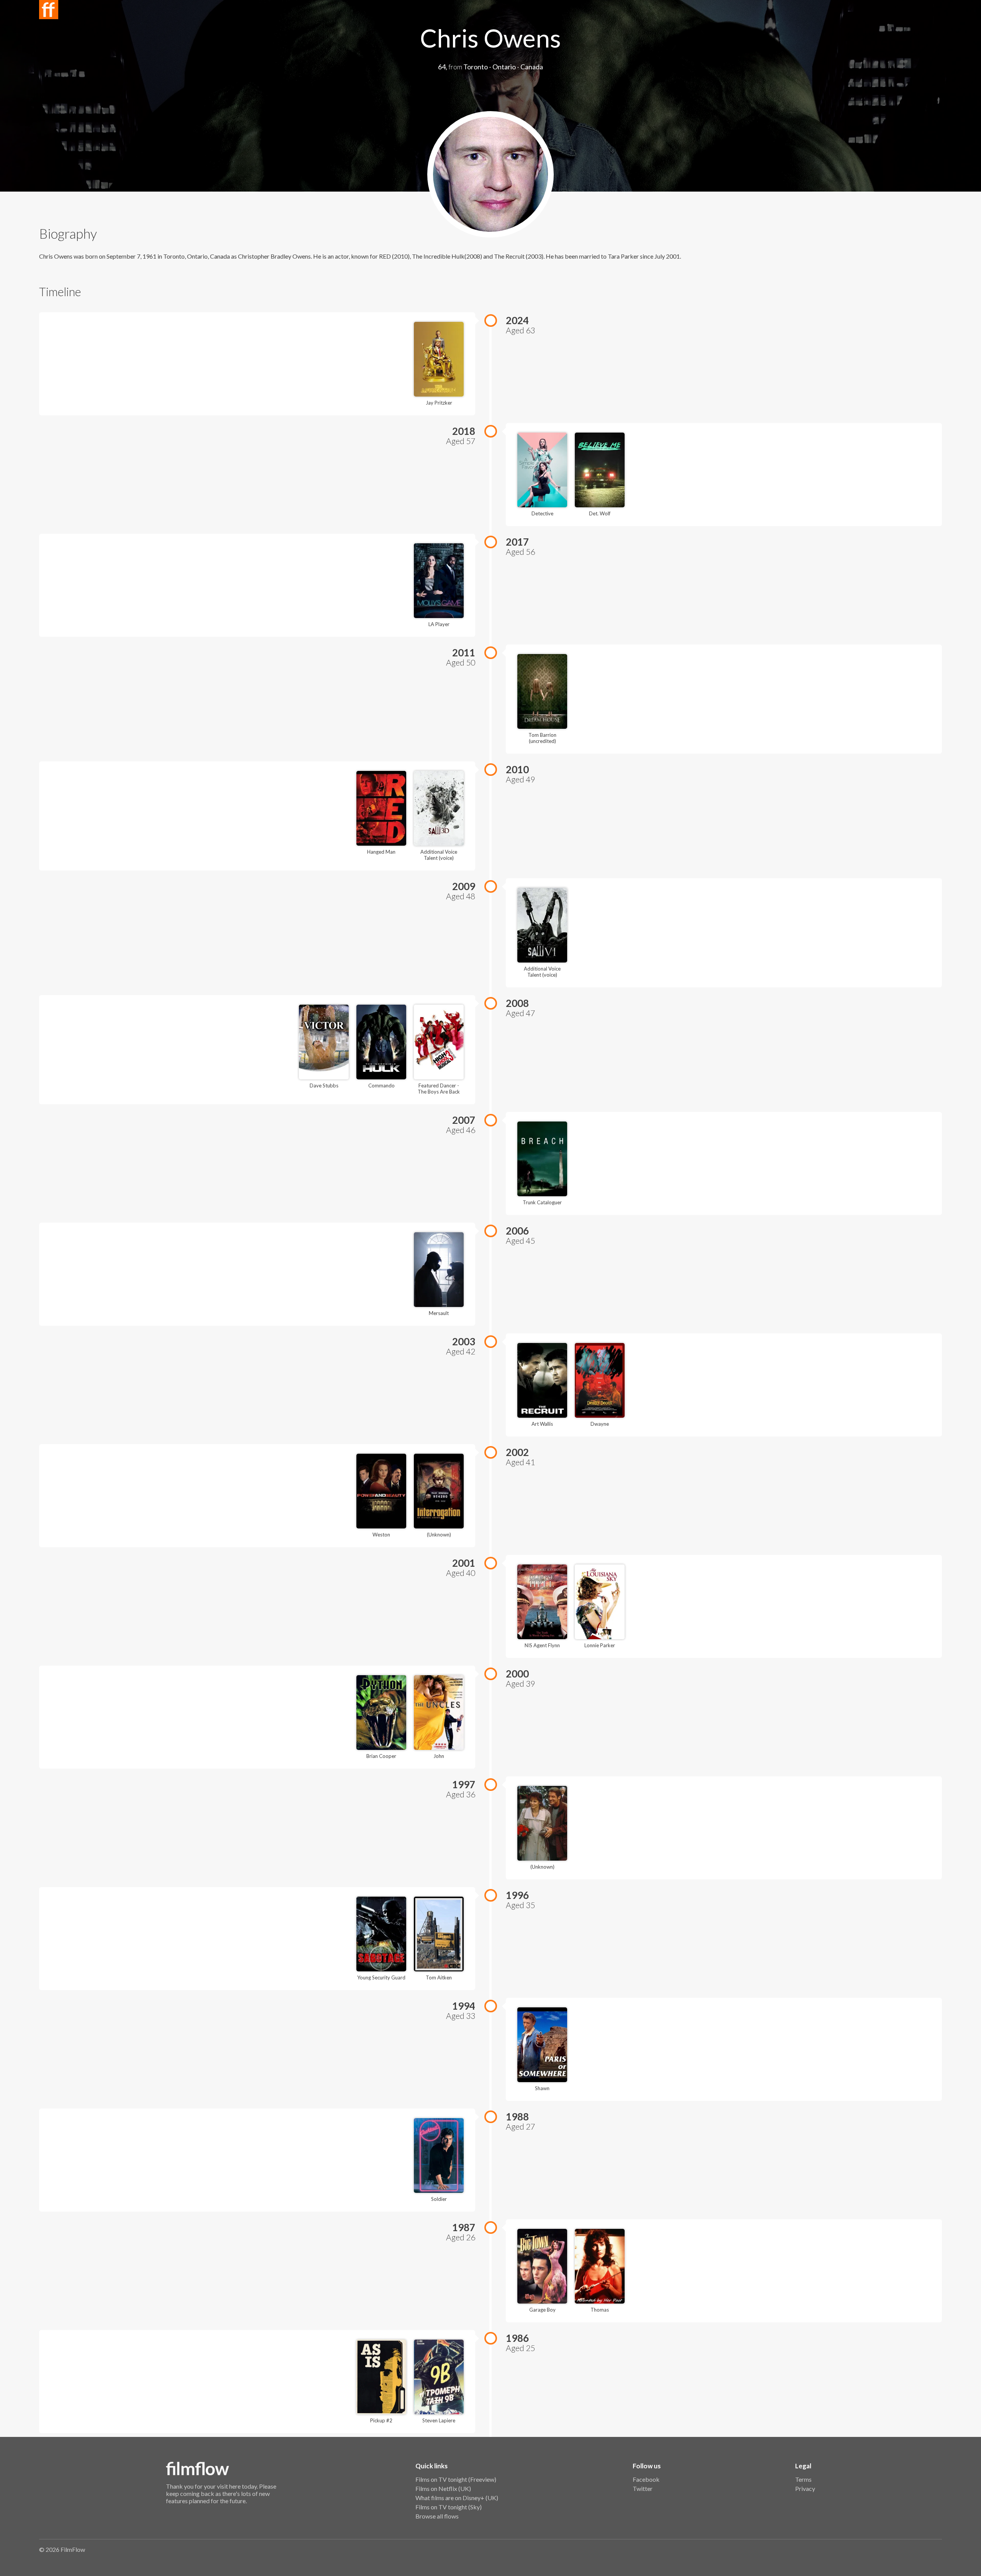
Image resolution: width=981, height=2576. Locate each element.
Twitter (643, 2488)
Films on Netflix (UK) (443, 2488)
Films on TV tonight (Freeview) (456, 2479)
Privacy (805, 2488)
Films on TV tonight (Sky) (449, 2507)
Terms (803, 2479)
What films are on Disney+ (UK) (457, 2498)
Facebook (646, 2479)
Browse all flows (437, 2516)
